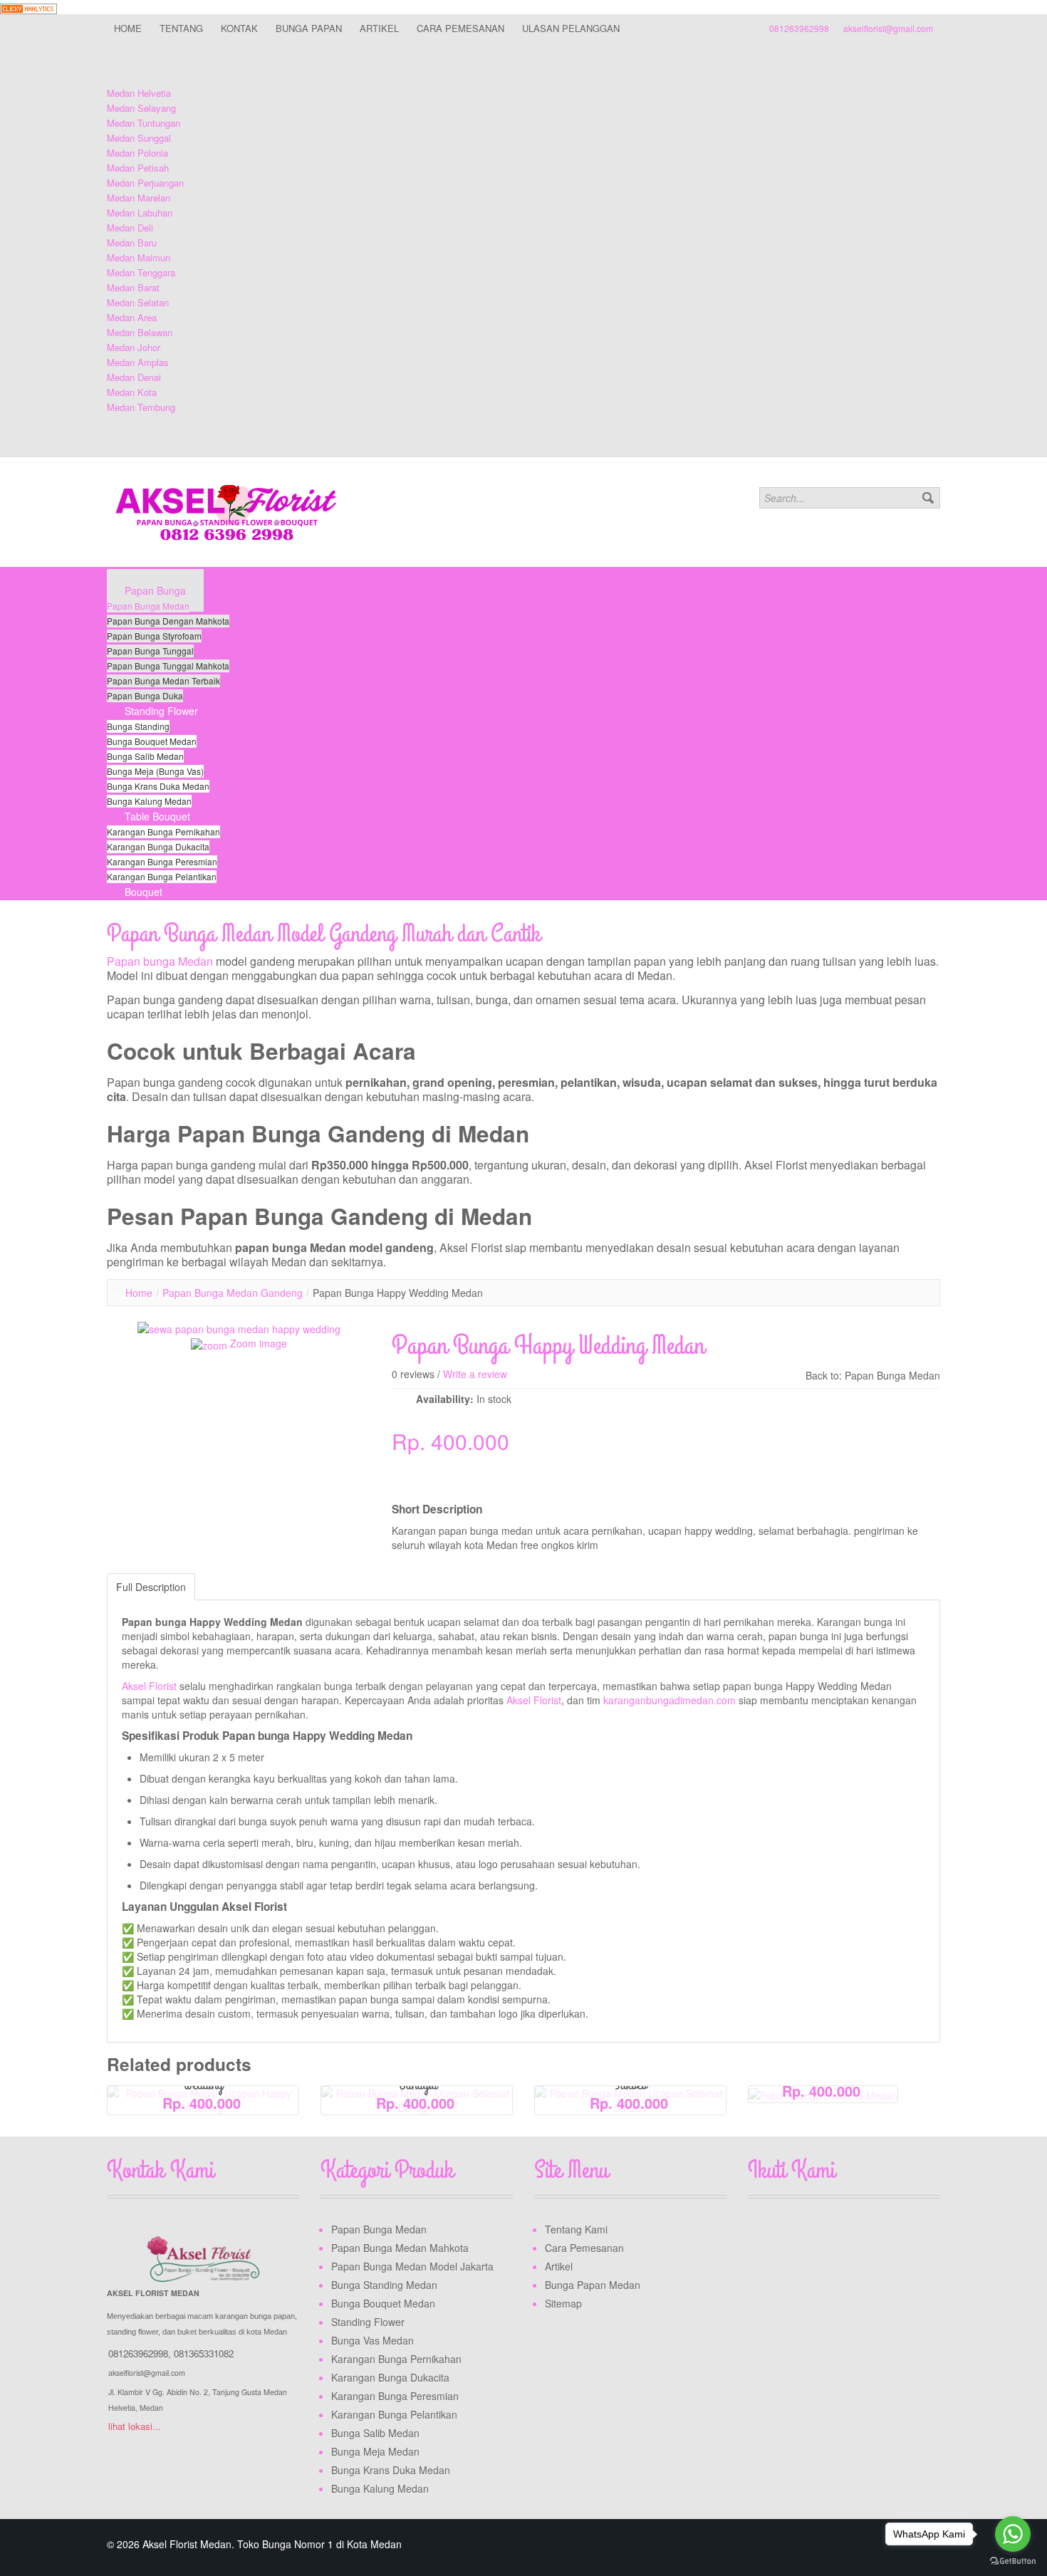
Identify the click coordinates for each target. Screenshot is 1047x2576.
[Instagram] (814, 2232)
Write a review (475, 1374)
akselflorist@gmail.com (888, 28)
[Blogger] (868, 2232)
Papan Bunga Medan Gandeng (233, 1293)
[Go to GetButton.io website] (1013, 2561)
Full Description (151, 1587)
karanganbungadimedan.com (670, 1700)
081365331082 (204, 2353)
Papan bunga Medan (160, 961)
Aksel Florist (149, 1686)
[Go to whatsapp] (1013, 2534)
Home (139, 1293)
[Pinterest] (841, 2232)
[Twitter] (787, 2232)
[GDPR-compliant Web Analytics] (28, 7)
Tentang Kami (576, 2229)
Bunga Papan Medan (593, 2285)
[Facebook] (760, 2232)
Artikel (559, 2266)
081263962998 (799, 28)
